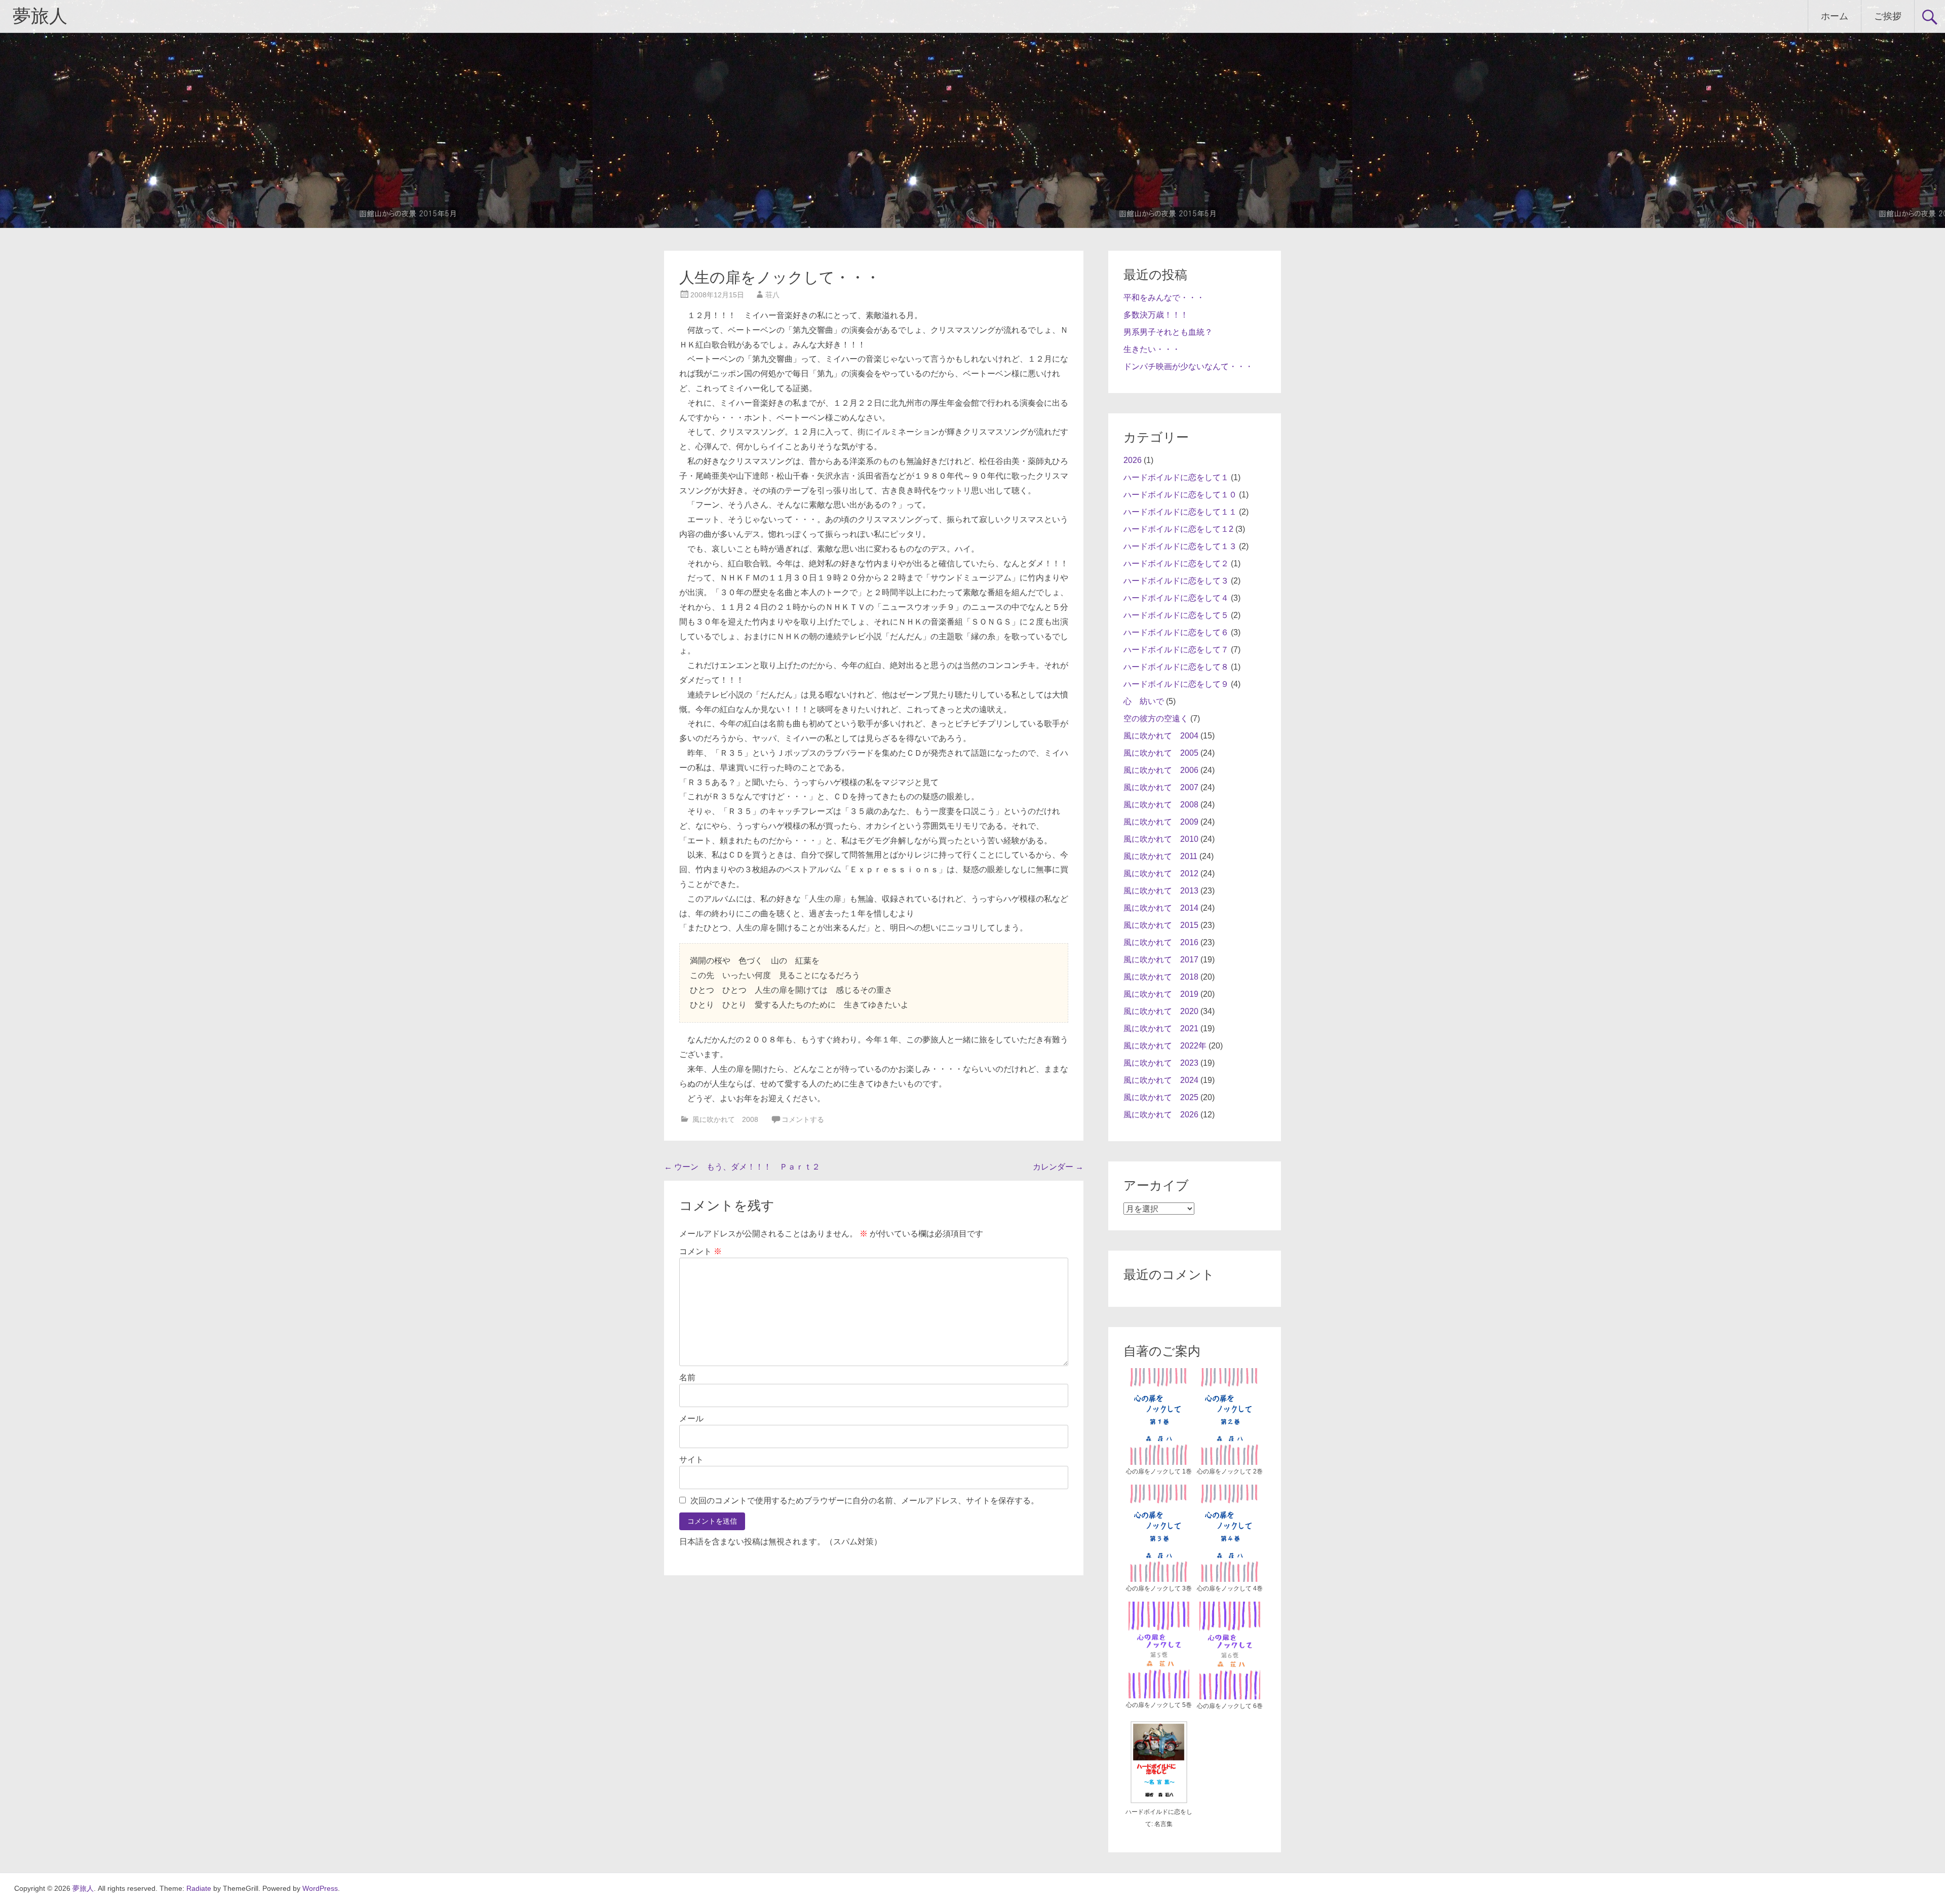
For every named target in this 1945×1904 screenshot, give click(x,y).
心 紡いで (1144, 701)
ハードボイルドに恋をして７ (1176, 650)
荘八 (772, 295)
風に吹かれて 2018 (1161, 977)
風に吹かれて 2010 (1161, 839)
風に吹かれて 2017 (1161, 960)
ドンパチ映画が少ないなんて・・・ (1188, 366)
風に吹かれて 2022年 (1165, 1046)
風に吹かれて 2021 (1161, 1028)
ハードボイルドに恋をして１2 (1178, 529)
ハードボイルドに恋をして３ (1176, 581)
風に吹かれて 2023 (1161, 1063)
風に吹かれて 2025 (1161, 1097)
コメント (701, 1251)
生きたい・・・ (1152, 349)
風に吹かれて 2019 (1161, 994)
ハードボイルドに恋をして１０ (1180, 495)
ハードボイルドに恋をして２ (1176, 564)
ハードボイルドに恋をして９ (1176, 684)
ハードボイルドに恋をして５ (1176, 615)
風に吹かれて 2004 (1161, 736)
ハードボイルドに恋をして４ (1176, 598)
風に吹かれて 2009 (1161, 822)
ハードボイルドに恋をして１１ (1180, 512)
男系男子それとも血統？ (1168, 332)
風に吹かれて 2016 (1161, 942)
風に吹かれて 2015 (1161, 925)
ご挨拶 (1888, 16)
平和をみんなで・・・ (1164, 298)
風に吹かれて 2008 (725, 1119)
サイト (691, 1460)
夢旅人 (40, 16)
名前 (687, 1377)
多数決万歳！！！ (1156, 315)
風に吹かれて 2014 (1161, 908)
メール (691, 1419)
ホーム (1835, 16)
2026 (1133, 460)
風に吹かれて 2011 (1160, 856)
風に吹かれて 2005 (1161, 753)
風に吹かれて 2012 (1161, 873)
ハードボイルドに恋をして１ (1176, 477)
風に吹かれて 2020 (1161, 1011)
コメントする (803, 1119)
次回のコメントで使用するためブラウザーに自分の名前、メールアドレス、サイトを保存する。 (865, 1501)
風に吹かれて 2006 (1161, 770)
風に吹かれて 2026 (1161, 1115)
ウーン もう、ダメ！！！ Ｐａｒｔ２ (742, 1167)
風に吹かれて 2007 (1161, 787)
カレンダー (1058, 1167)
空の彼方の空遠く (1156, 718)
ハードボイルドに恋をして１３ (1180, 546)
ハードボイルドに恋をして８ (1176, 667)
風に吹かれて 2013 (1161, 891)
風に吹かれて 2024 (1161, 1080)
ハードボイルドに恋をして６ (1176, 632)
